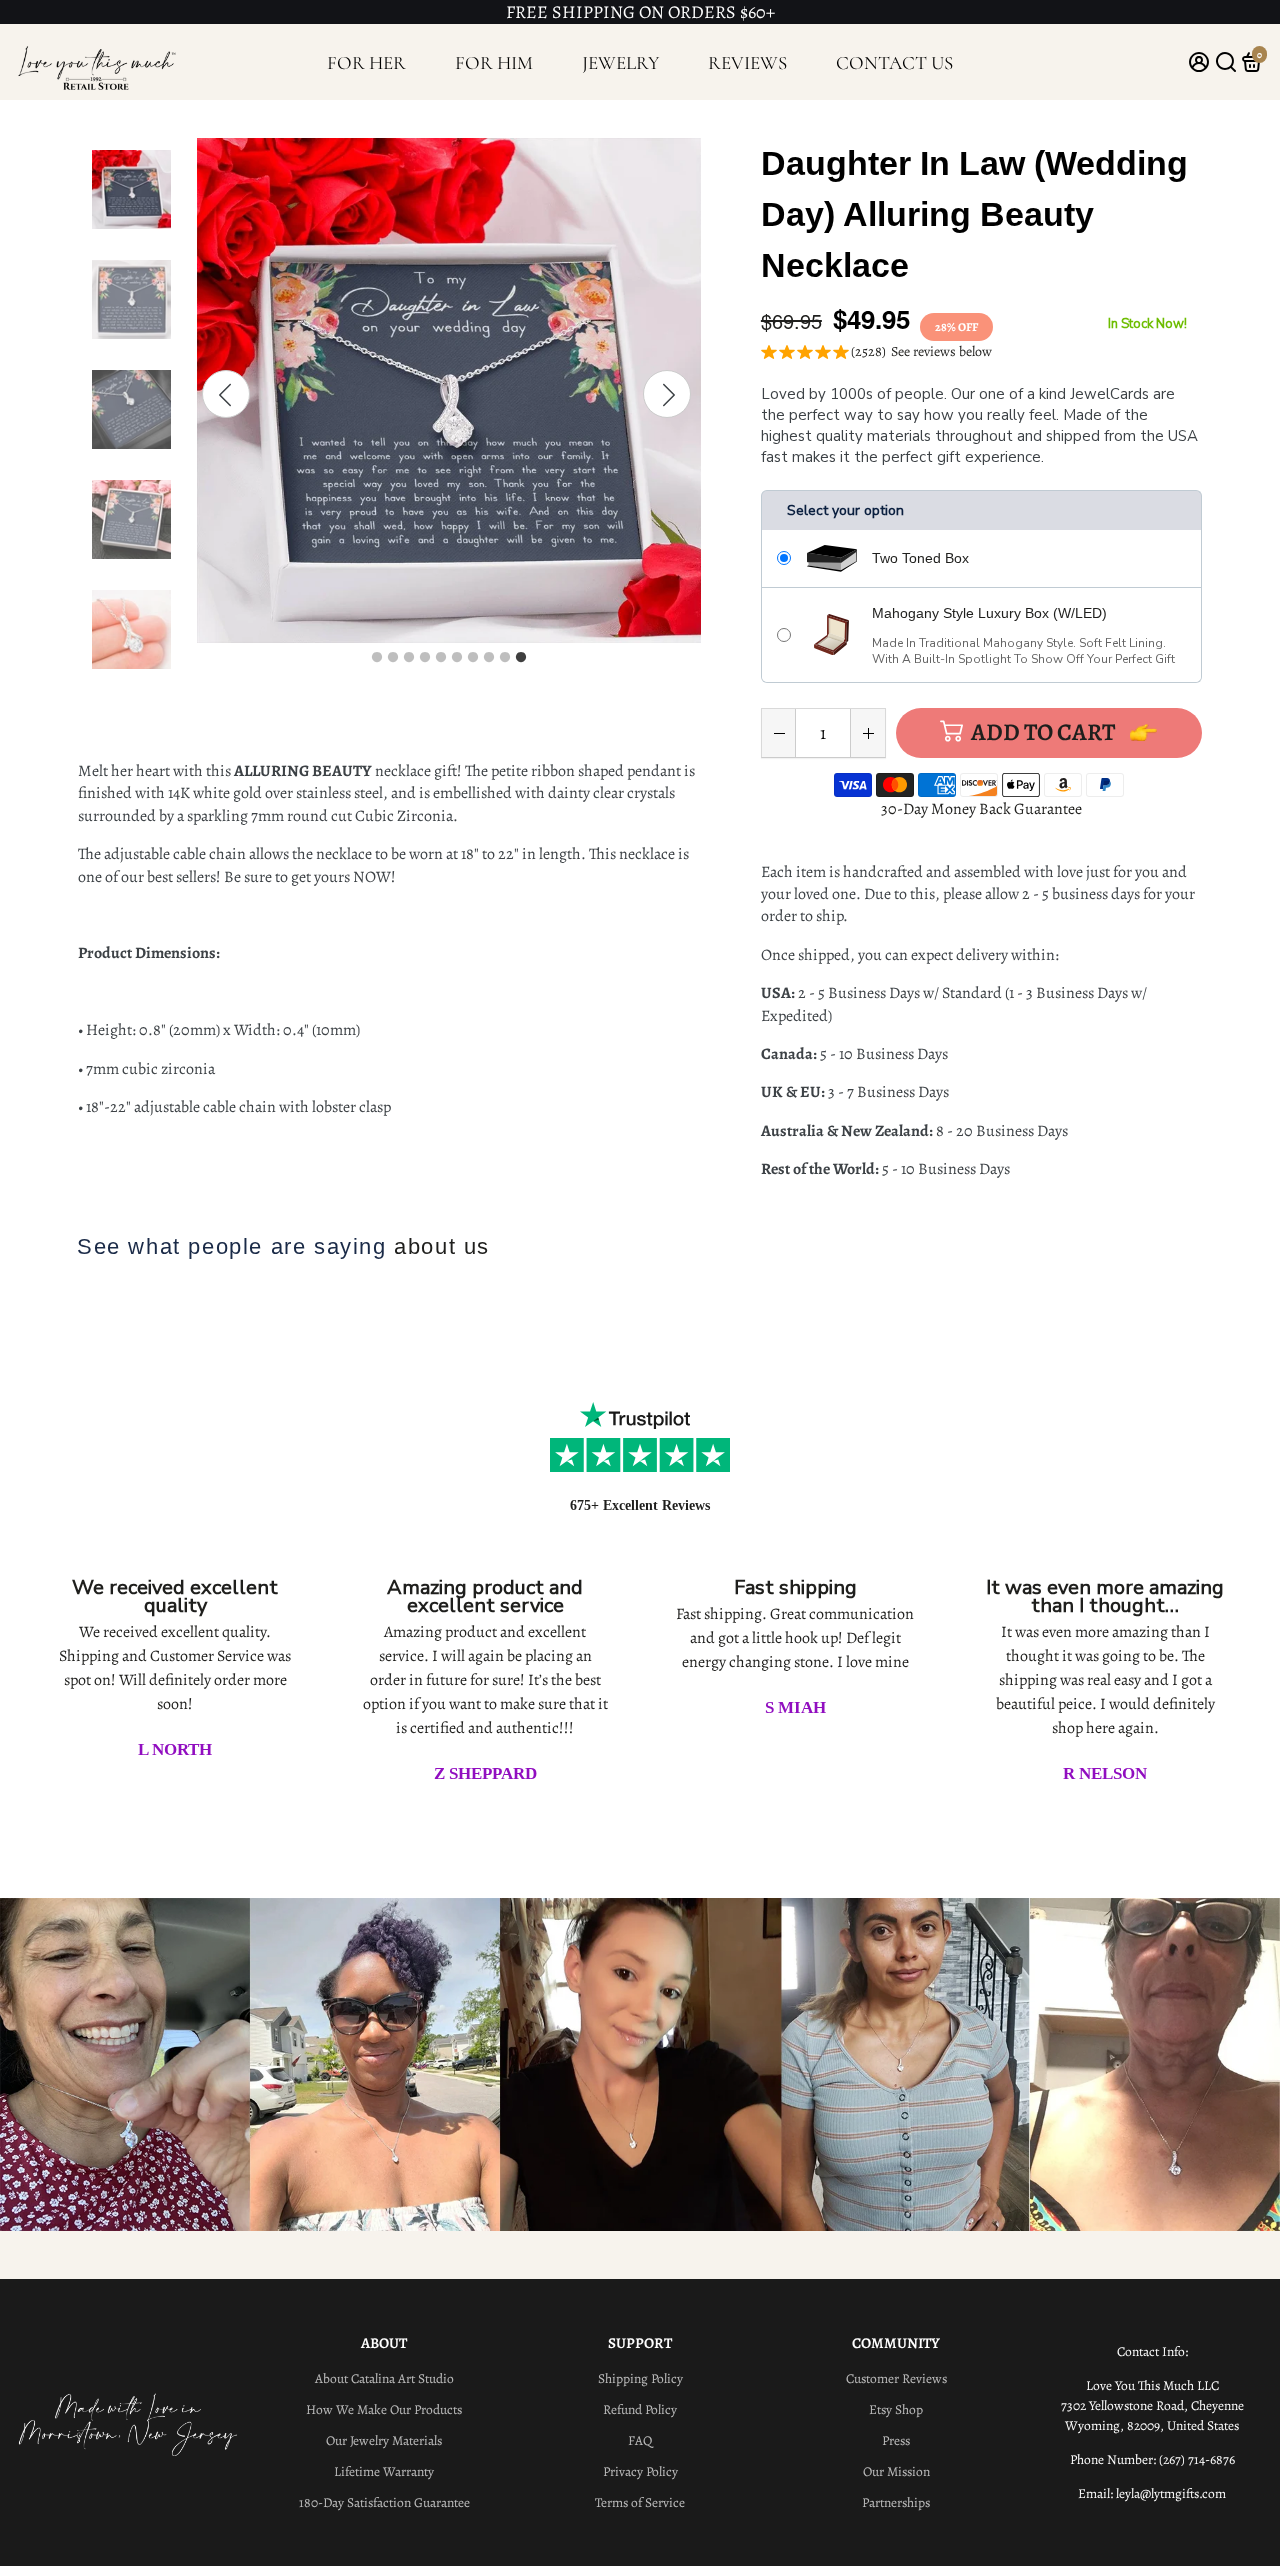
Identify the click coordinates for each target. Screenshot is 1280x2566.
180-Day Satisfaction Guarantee (384, 2502)
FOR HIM (494, 62)
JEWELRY (621, 62)
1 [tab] (377, 658)
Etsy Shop (896, 2409)
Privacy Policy (640, 2471)
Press (896, 2440)
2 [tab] (393, 658)
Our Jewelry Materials (384, 2440)
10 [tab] (521, 658)
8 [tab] (489, 658)
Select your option (845, 510)
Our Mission (896, 2471)
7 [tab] (473, 658)
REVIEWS (747, 62)
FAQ (640, 2440)
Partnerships (896, 2502)
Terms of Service (640, 2502)
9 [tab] (505, 658)
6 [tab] (457, 658)
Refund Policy (640, 2409)
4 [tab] (425, 658)
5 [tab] (441, 658)
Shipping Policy (640, 2378)
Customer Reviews (896, 2378)
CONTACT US (894, 62)
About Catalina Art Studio (384, 2378)
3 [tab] (409, 658)
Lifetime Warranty (384, 2471)
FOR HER (366, 62)
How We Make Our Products (384, 2409)
